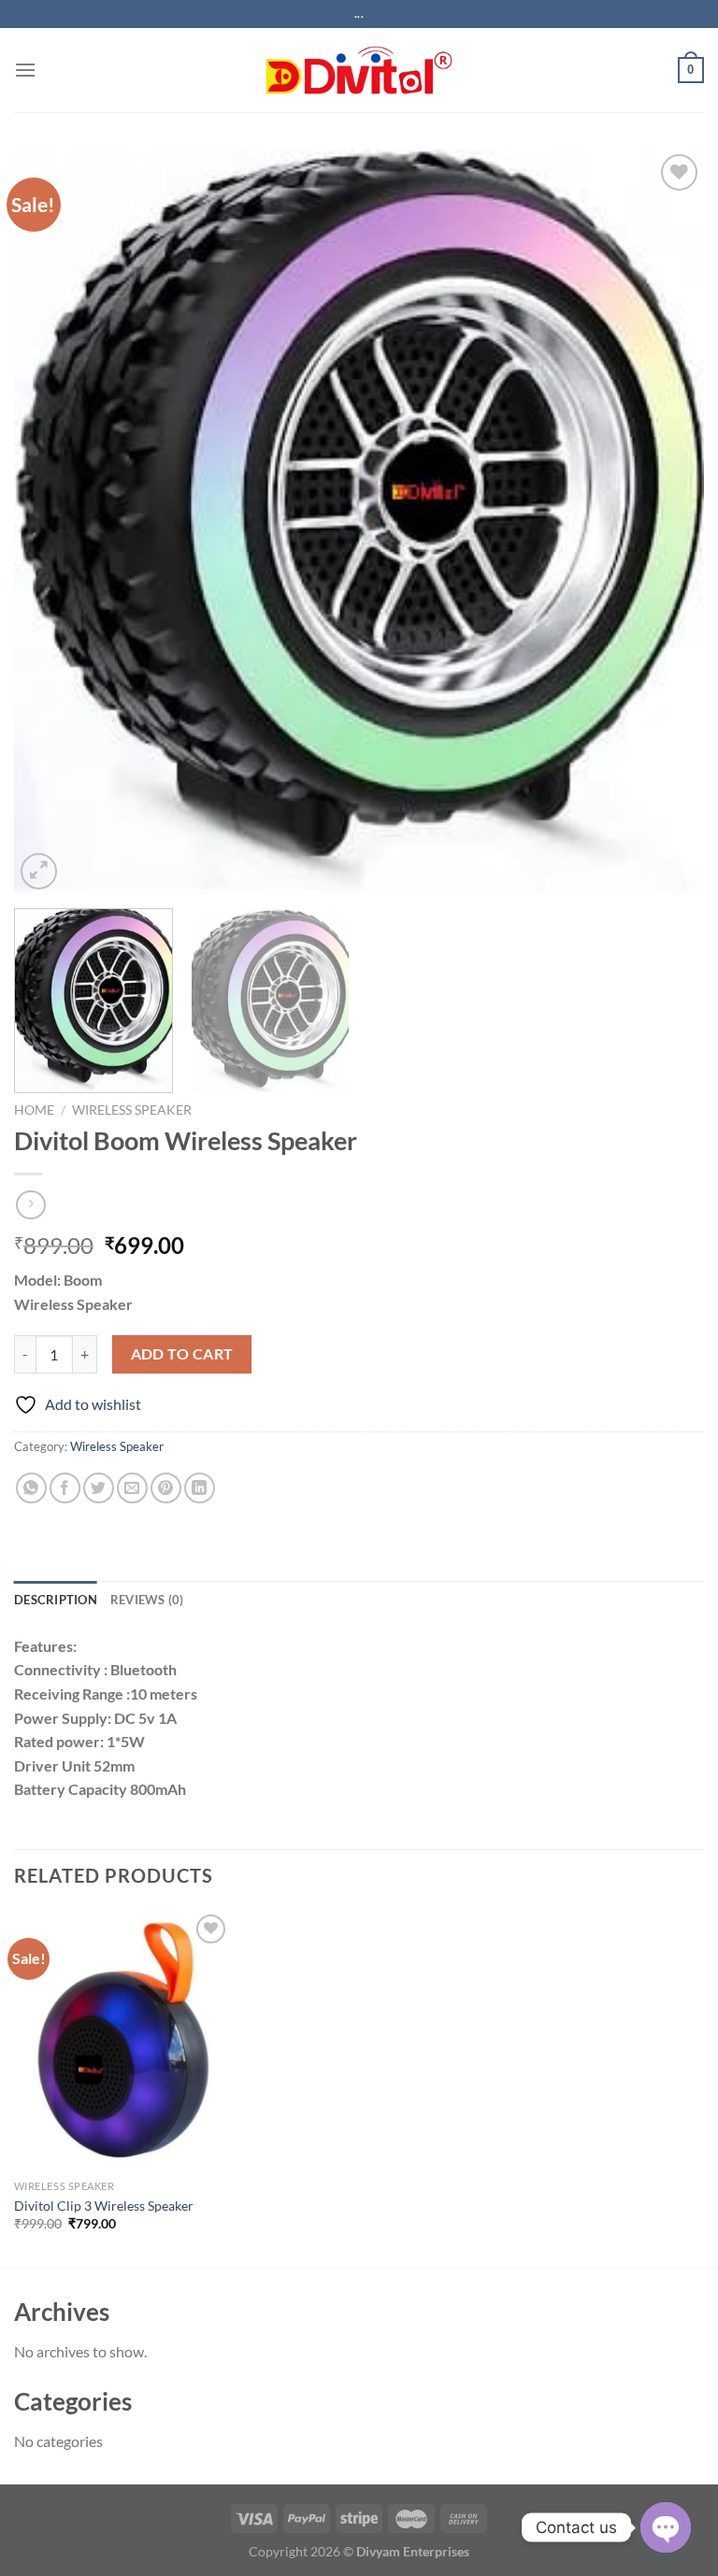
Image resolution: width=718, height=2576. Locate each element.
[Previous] (51, 522)
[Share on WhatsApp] (31, 1488)
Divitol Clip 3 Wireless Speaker (104, 2206)
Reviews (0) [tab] (147, 1600)
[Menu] (25, 70)
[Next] (667, 522)
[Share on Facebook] (65, 1488)
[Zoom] (39, 871)
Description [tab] (56, 1600)
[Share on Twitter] (99, 1488)
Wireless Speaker (132, 1110)
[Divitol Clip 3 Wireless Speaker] (123, 2040)
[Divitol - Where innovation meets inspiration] (359, 71)
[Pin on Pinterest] (166, 1488)
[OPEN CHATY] (666, 2527)
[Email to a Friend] (132, 1488)
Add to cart (182, 1354)
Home (34, 1110)
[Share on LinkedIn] (200, 1488)
